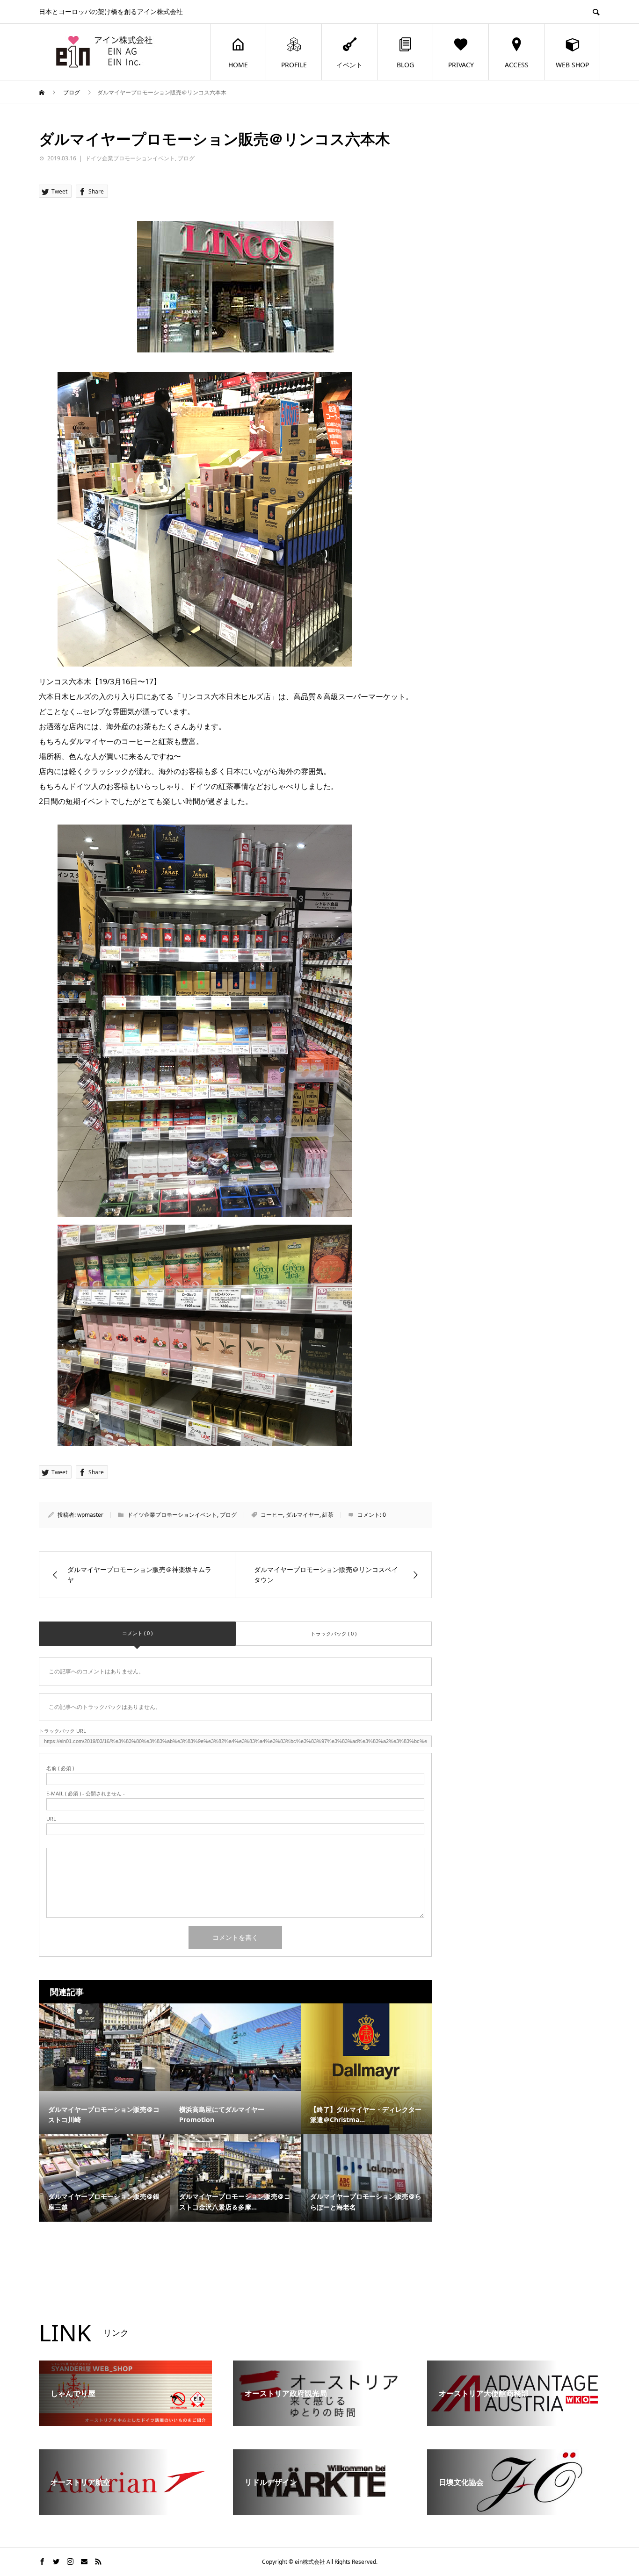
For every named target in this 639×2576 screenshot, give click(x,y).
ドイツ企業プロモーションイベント (130, 158)
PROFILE (294, 65)
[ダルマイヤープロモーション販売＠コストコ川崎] (104, 2047)
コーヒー (272, 1515)
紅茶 (328, 1515)
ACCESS (517, 65)
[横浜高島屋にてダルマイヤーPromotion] (235, 2047)
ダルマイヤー (303, 1515)
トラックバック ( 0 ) (334, 1633)
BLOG (405, 65)
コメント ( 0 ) (137, 1633)
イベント (349, 65)
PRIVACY (461, 65)
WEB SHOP (572, 65)
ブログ (186, 158)
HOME (238, 65)
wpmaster (90, 1515)
